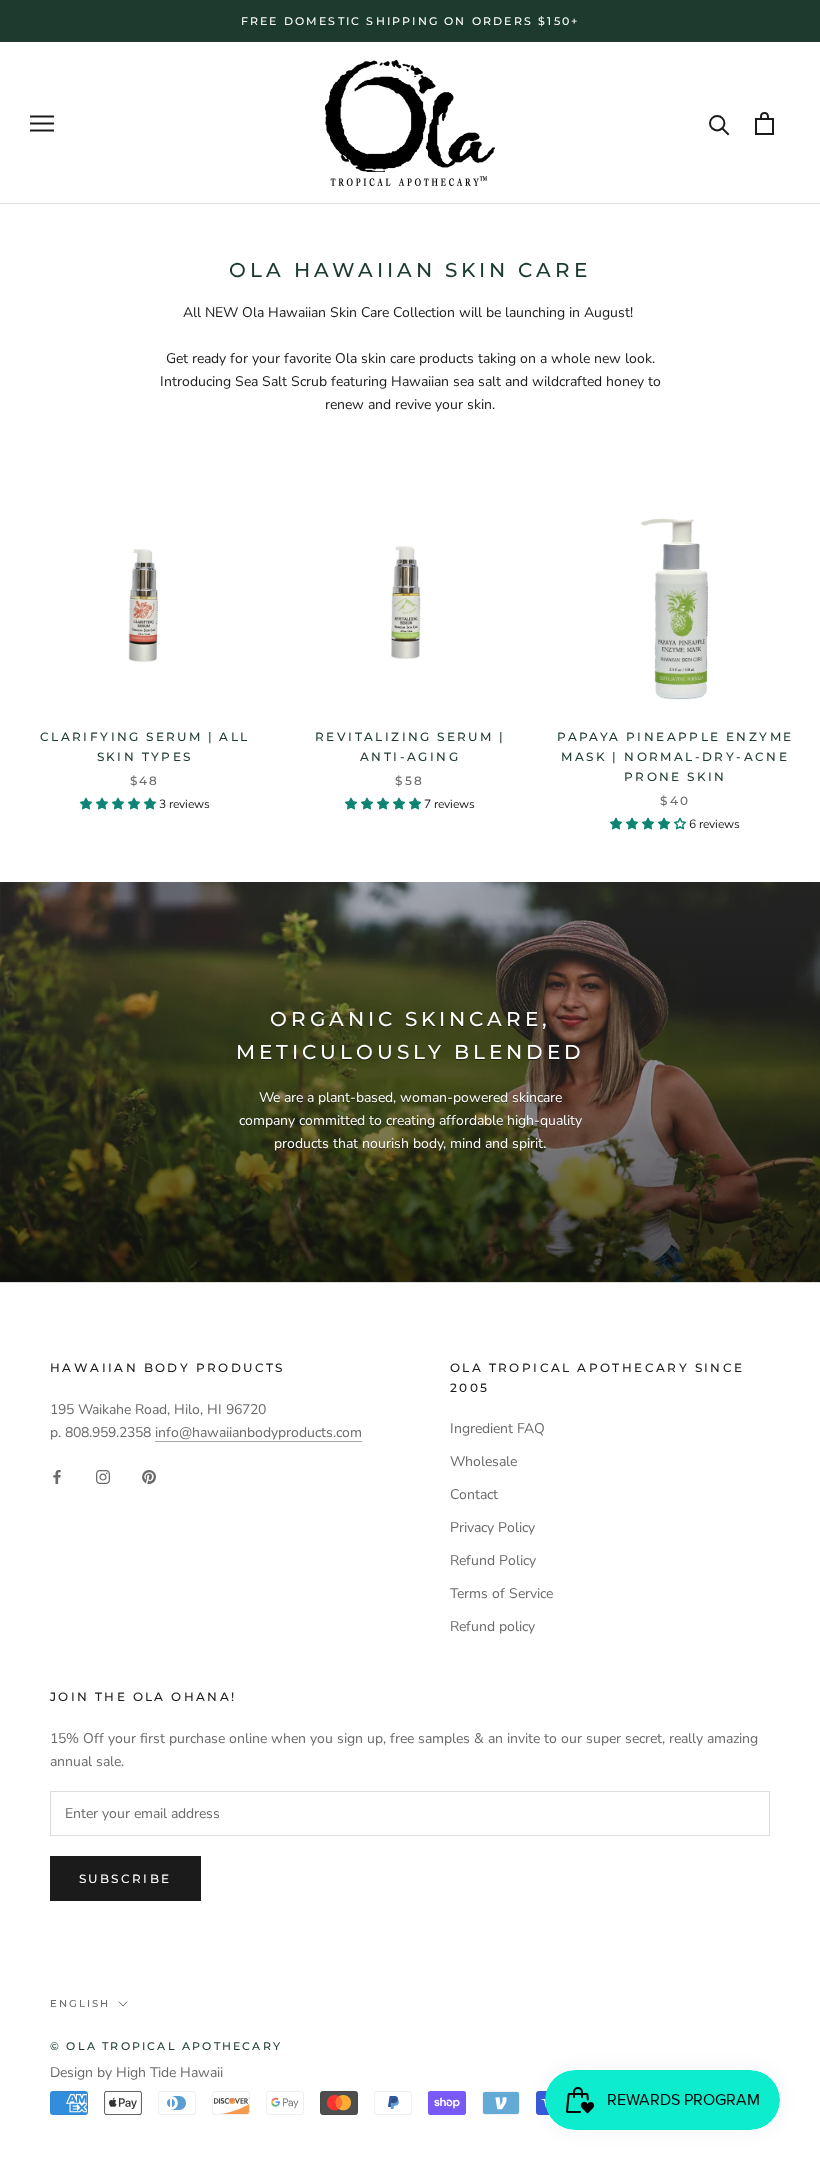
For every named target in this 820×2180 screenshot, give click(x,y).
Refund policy (492, 1626)
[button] (119, 804)
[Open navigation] (42, 123)
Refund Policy (493, 1560)
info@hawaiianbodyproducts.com (258, 1432)
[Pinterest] (149, 1475)
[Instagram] (103, 1475)
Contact (474, 1494)
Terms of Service (501, 1593)
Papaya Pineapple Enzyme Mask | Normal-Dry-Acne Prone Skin (675, 756)
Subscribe (125, 1878)
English (80, 2003)
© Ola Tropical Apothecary (166, 2046)
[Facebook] (57, 1475)
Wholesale (483, 1461)
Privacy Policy (492, 1527)
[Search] (719, 123)
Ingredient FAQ (497, 1428)
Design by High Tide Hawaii (136, 2072)
